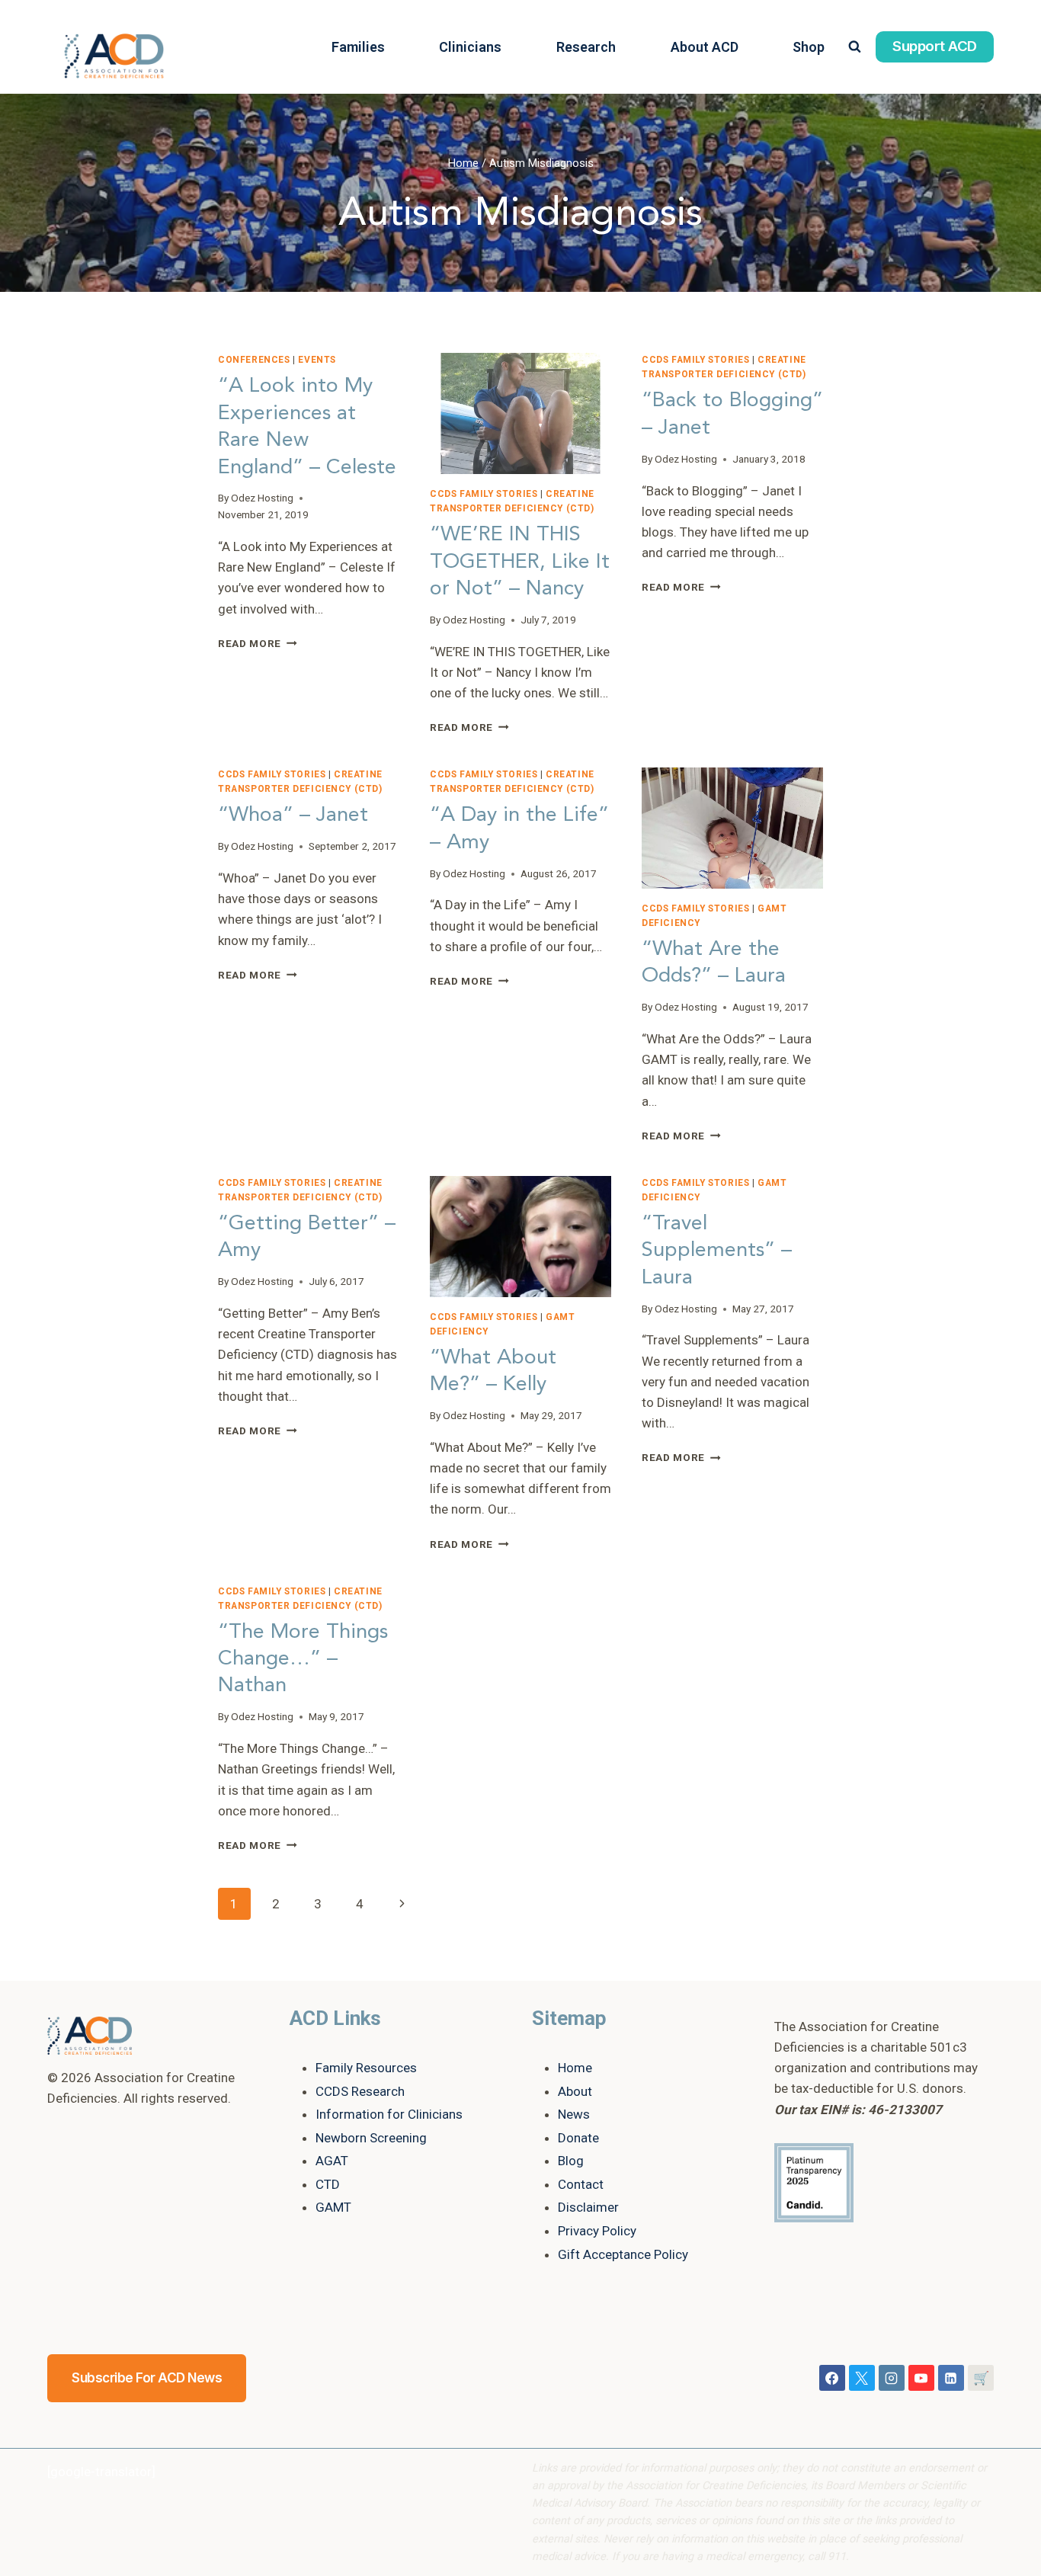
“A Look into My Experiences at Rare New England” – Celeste (307, 426)
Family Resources (366, 2068)
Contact (581, 2184)
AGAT (332, 2161)
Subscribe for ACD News (147, 2378)
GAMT (333, 2207)
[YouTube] (921, 2378)
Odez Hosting (262, 498)
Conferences (254, 360)
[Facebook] (832, 2378)
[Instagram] (892, 2378)
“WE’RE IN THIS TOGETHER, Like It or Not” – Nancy (520, 561)
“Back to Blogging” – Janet (732, 413)
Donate (578, 2138)
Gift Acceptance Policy (623, 2254)
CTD (328, 2184)
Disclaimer (588, 2207)
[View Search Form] (855, 47)
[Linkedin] (951, 2378)
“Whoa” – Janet (293, 814)
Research (586, 47)
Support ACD (935, 46)
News (574, 2114)
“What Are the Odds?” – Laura (714, 962)
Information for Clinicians (389, 2114)
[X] (862, 2378)
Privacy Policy (597, 2231)
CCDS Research (360, 2091)
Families (358, 47)
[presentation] (520, 413)
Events (317, 360)
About (575, 2091)
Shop (809, 47)
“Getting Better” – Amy (307, 1236)
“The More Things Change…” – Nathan (303, 1658)
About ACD (705, 47)
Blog (571, 2161)
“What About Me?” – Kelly (493, 1370)
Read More (258, 643)
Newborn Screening (371, 2138)
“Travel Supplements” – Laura (717, 1250)
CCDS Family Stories (484, 494)
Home (575, 2068)
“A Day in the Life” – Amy (519, 828)
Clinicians (470, 47)
